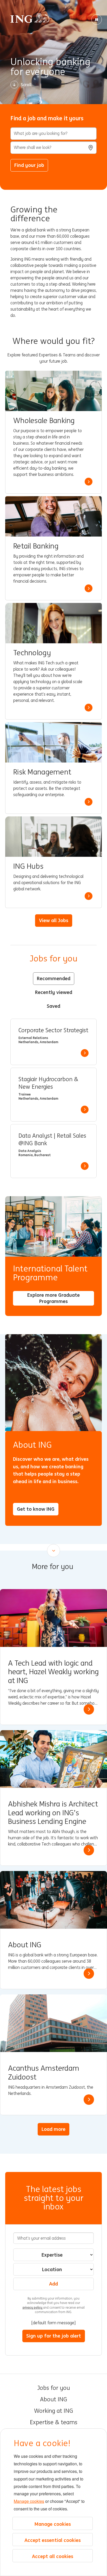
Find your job (29, 165)
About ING (53, 2399)
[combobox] (53, 148)
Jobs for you (53, 2388)
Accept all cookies (53, 2556)
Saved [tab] (53, 1006)
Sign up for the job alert (54, 2336)
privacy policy (33, 2307)
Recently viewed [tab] (54, 992)
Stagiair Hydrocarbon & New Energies (48, 1083)
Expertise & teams (54, 2422)
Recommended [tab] (54, 978)
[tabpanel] (53, 1098)
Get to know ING (36, 1509)
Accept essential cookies (53, 2540)
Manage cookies (29, 2501)
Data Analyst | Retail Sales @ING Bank (52, 1140)
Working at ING (53, 2411)
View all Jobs (54, 920)
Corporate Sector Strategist (53, 1030)
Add (53, 2284)
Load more (53, 2129)
